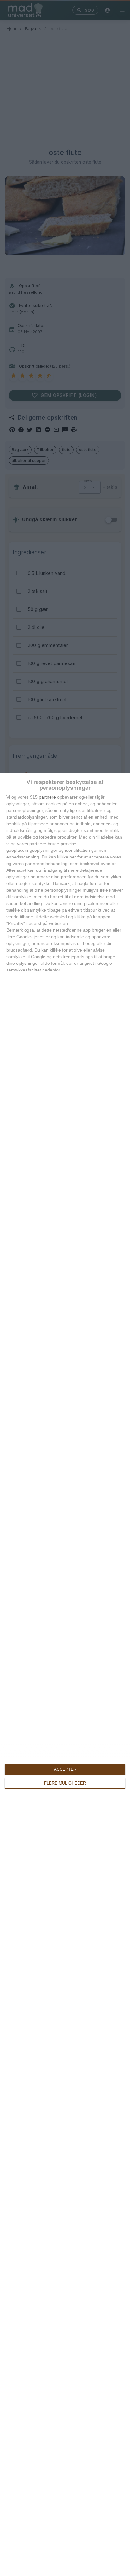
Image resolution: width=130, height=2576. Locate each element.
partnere (47, 797)
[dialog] (65, 1674)
